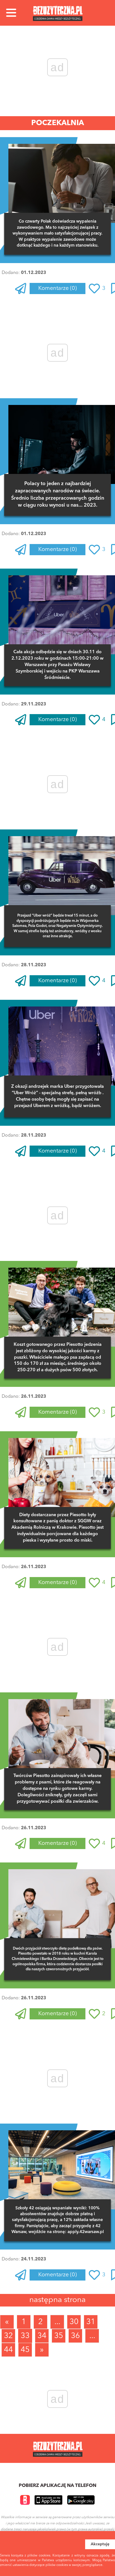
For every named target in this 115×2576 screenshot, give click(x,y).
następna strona (57, 2300)
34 (42, 2336)
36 (75, 2336)
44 (8, 2350)
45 (25, 2350)
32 (8, 2336)
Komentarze (57, 288)
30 (74, 2322)
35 (59, 2336)
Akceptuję (100, 2544)
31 (91, 2322)
